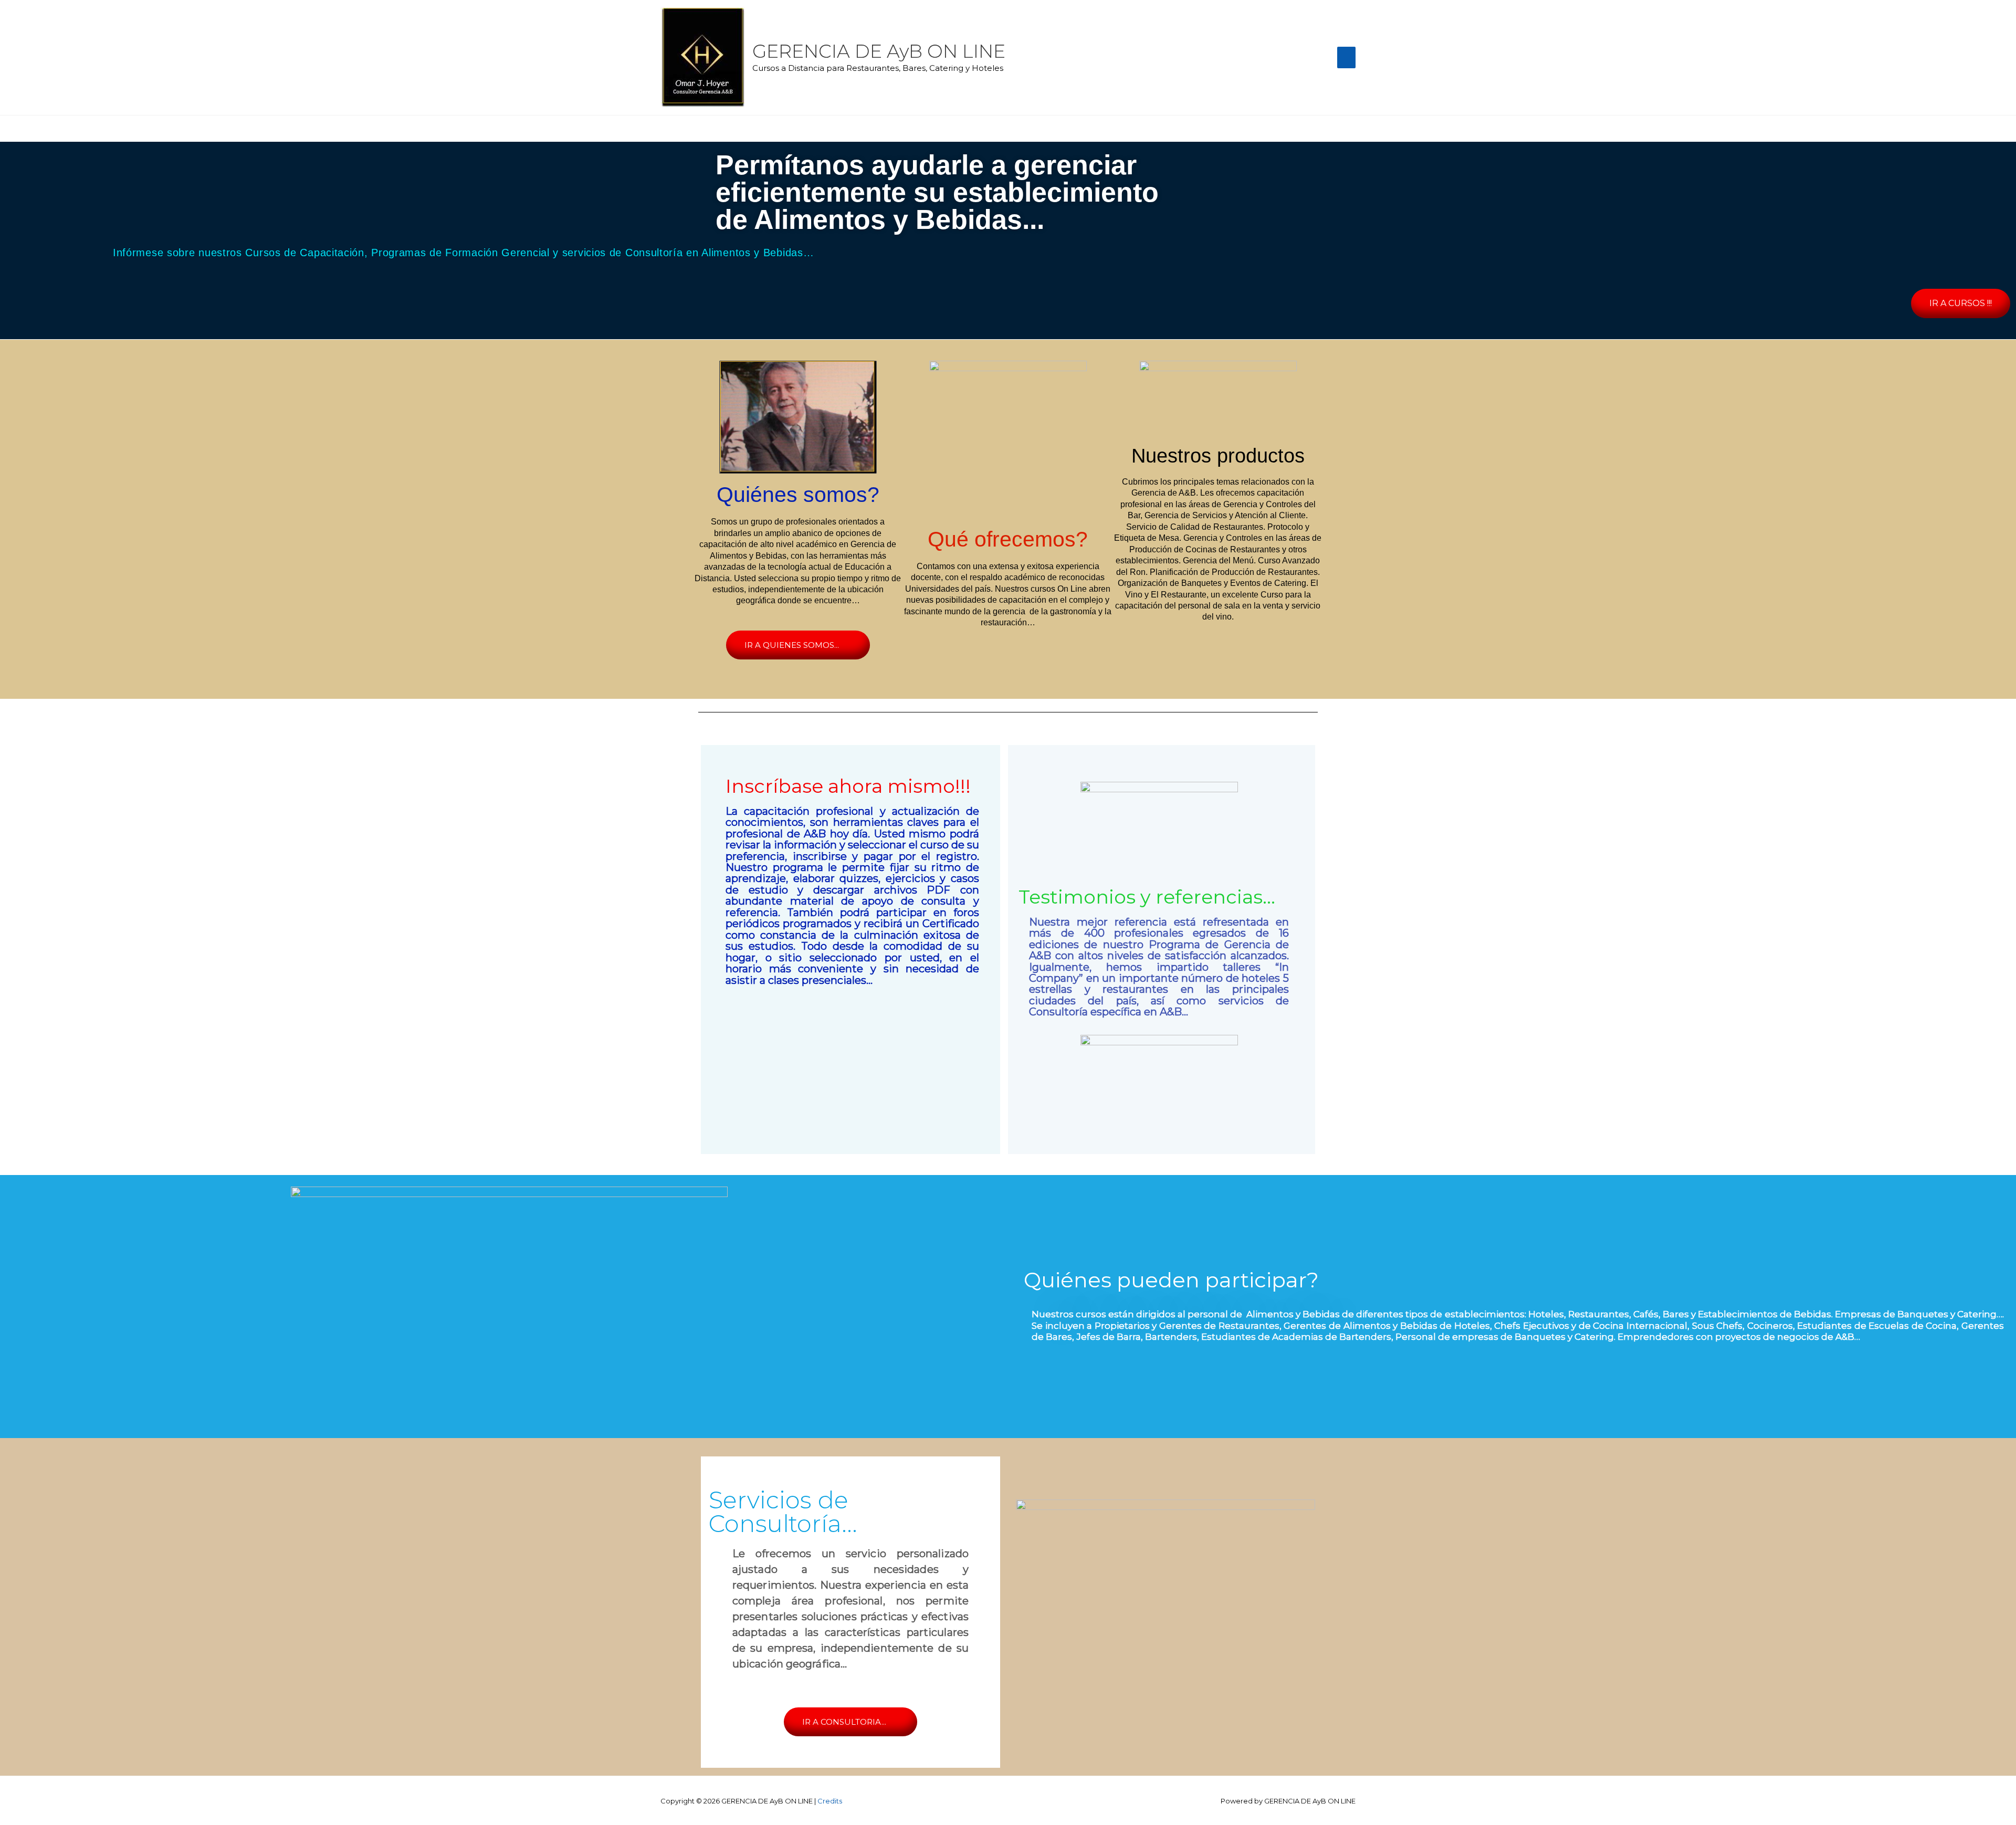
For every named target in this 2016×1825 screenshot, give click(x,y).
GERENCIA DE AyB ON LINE (879, 51)
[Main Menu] (1347, 57)
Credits (830, 1801)
